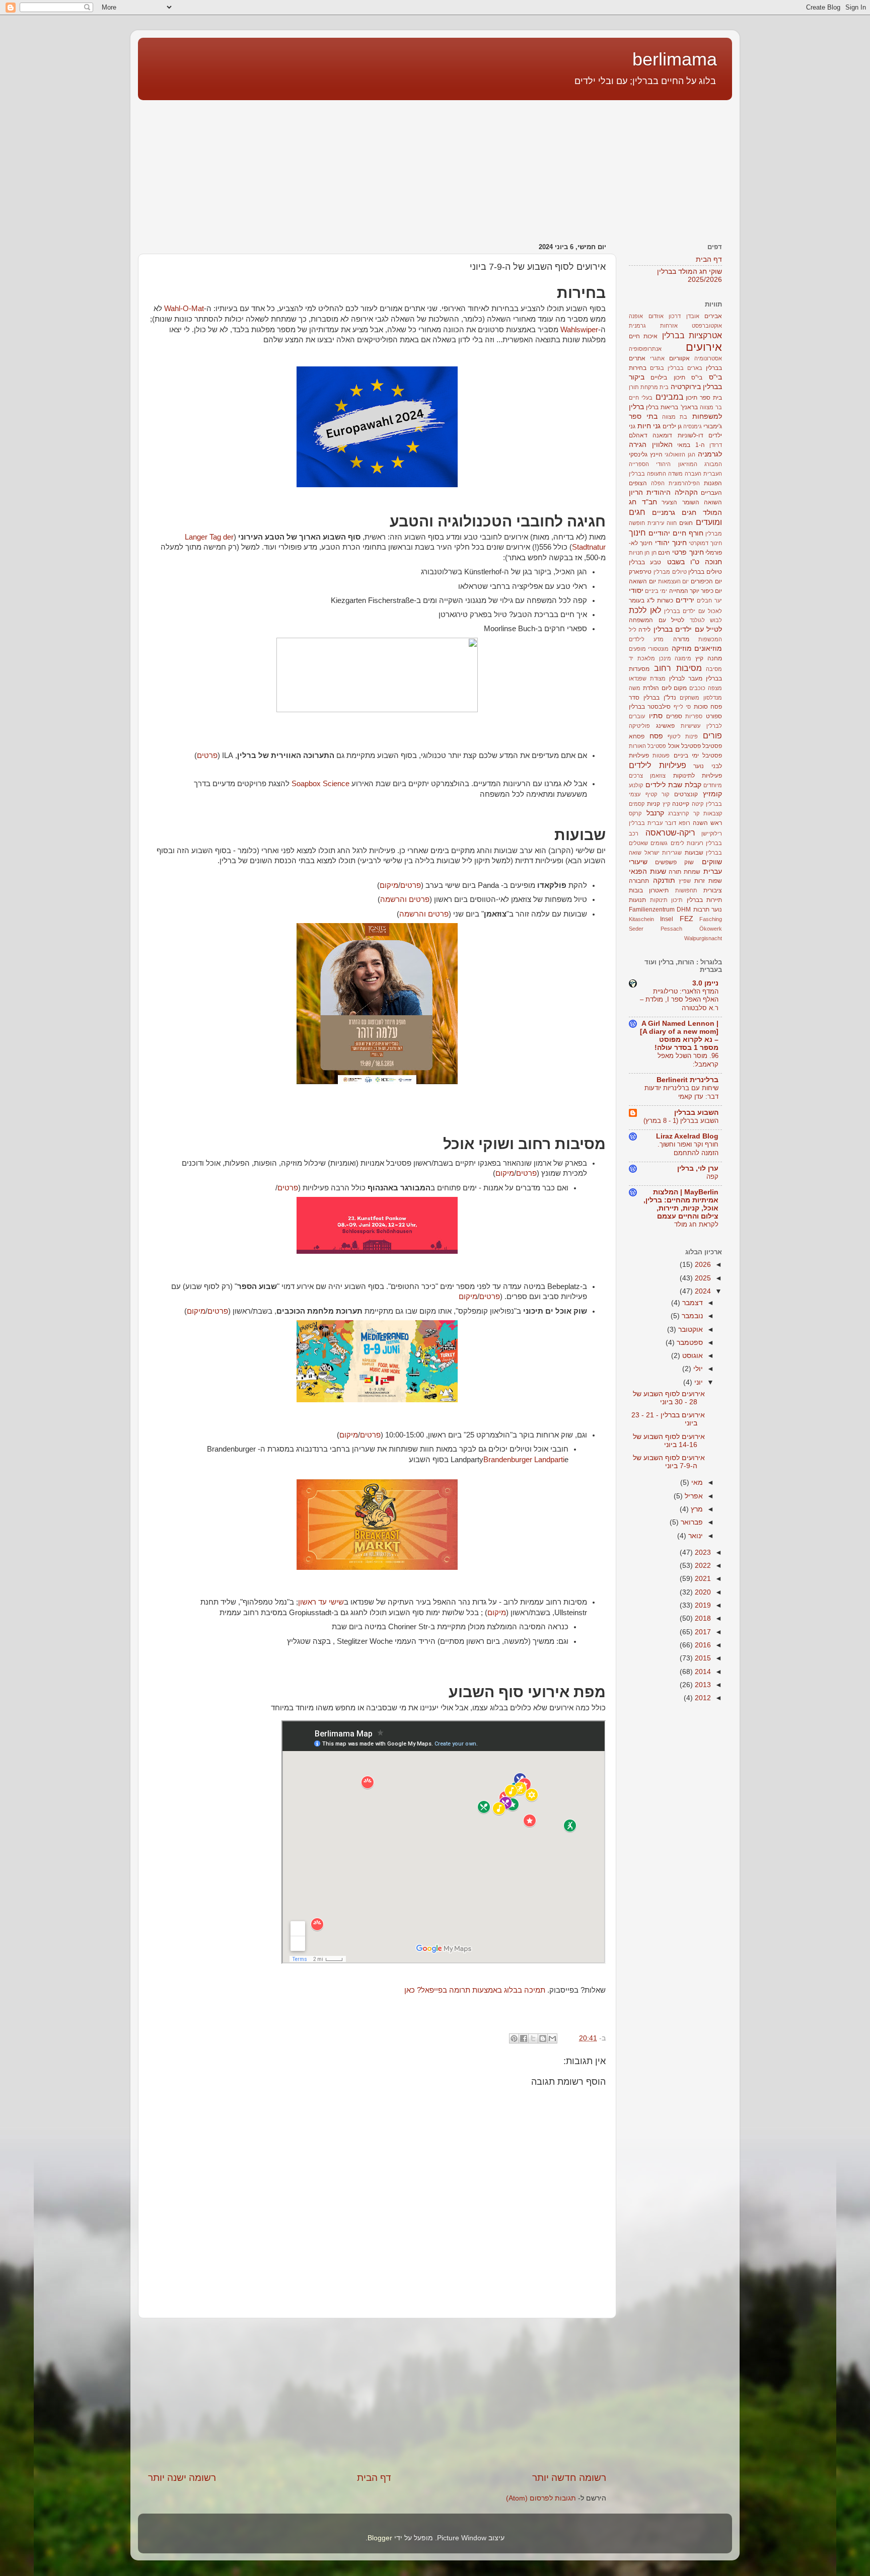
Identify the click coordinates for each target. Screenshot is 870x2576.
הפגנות (713, 483)
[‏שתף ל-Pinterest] (514, 2038)
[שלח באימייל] (552, 2038)
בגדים (657, 368)
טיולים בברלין (705, 572)
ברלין (652, 407)
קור (665, 794)
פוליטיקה (639, 726)
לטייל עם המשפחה (657, 620)
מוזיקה (682, 649)
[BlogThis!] (543, 2038)
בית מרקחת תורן (649, 387)
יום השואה (642, 581)
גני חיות (649, 426)
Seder (636, 929)
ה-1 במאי (691, 445)
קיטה (698, 804)
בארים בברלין (685, 368)
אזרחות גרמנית (653, 326)
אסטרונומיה (708, 358)
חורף (696, 533)
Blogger (380, 2538)
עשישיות (691, 726)
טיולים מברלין (670, 572)
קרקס (635, 813)
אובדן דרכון (684, 316)
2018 (702, 1618)
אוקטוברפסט (707, 326)
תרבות (701, 910)
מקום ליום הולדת (665, 688)
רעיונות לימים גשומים (677, 843)
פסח (656, 736)
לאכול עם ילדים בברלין (693, 611)
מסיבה (714, 669)
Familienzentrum (652, 910)
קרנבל (655, 813)
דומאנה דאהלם (650, 435)
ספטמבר (689, 1343)
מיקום (389, 885)
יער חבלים (709, 600)
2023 (702, 1552)
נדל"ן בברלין (660, 698)
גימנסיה (693, 426)
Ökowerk (711, 929)
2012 (702, 1698)
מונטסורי (658, 649)
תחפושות (686, 890)
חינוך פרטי (688, 552)
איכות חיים (643, 336)
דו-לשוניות (691, 435)
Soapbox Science (320, 784)
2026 (702, 1265)
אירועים (704, 347)
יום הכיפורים (706, 581)
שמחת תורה (684, 872)
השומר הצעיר (680, 502)
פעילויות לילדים (658, 765)
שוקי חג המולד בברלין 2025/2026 (690, 276)
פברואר (691, 1522)
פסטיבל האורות (647, 746)
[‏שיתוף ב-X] (533, 2038)
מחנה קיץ (709, 658)
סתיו (656, 716)
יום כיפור (711, 591)
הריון (636, 493)
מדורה (681, 639)
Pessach (671, 929)
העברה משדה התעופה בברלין (665, 474)
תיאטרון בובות (649, 890)
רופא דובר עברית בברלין (660, 823)
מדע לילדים (646, 639)
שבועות (694, 853)
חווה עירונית (662, 523)
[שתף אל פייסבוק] (524, 2038)
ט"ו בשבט (683, 562)
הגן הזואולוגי (680, 454)
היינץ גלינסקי (646, 454)
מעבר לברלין (686, 678)
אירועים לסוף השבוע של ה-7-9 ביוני (669, 1462)
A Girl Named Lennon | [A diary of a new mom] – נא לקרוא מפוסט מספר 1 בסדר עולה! (679, 1036)
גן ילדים (672, 426)
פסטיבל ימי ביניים (698, 755)
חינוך (637, 533)
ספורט (714, 716)
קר (696, 813)
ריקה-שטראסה (670, 832)
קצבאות (713, 813)
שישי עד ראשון (321, 1602)
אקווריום (679, 358)
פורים (712, 735)
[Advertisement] (669, 166)
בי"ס (715, 377)
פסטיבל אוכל (684, 746)
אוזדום (656, 316)
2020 (702, 1592)
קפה (712, 1177)
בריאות (669, 407)
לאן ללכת (645, 610)
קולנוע (636, 785)
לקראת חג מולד (696, 1224)
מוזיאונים (708, 649)
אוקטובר (690, 1330)
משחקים (690, 698)
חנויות (636, 553)
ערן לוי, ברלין (698, 1168)
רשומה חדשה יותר (569, 2478)
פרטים (207, 755)
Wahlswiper (579, 330)
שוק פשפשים (674, 862)
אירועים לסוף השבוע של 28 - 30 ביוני (669, 1398)
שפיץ (685, 881)
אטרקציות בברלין (692, 335)
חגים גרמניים (674, 513)
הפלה (658, 483)
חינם (664, 553)
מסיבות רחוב (678, 668)
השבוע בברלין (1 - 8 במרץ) (681, 1121)
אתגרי (657, 358)
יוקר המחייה (684, 591)
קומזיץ (712, 794)
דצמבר (692, 1303)
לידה (644, 630)
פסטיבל (712, 746)
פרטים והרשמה (405, 899)
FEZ (686, 919)
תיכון (677, 900)
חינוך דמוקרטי (705, 543)
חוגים (686, 523)
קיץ (666, 804)
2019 (702, 1605)
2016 (702, 1645)
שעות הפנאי (647, 872)
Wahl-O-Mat (184, 309)
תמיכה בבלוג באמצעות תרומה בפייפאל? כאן (475, 1990)
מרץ (696, 1509)
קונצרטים (686, 794)
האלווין (662, 445)
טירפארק (640, 572)
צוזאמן (658, 776)
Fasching (711, 919)
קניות (654, 804)
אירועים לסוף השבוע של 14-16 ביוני (669, 1441)
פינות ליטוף (683, 736)
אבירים (713, 316)
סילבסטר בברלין (650, 707)
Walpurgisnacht (703, 938)
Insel (667, 919)
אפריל (693, 1496)
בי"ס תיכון (688, 377)
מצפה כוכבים (706, 688)
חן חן (650, 553)
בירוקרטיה (686, 387)
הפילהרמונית (684, 483)
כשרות (665, 600)
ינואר (695, 1536)
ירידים (685, 600)
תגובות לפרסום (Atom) (541, 2498)
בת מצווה (675, 417)
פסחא (637, 736)
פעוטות (661, 755)
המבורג (713, 464)
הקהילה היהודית (672, 493)
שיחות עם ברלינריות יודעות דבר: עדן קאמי (681, 1092)
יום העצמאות (674, 581)
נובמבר (691, 1316)
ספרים (674, 716)
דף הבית (374, 2478)
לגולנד (697, 620)
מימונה (683, 658)
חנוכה (713, 562)
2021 (702, 1579)
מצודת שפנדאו (647, 678)
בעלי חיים (641, 398)
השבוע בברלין (696, 1113)
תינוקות (659, 900)
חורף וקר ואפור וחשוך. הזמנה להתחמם (688, 1149)
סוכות (701, 707)
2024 (702, 1291)
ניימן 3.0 (705, 983)
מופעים (637, 649)
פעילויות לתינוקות (698, 776)
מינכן (665, 658)
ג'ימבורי (713, 426)
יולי (697, 1369)
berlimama (675, 59)
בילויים (659, 377)
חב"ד (649, 502)
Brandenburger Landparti (524, 1460)
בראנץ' (689, 407)
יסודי (636, 591)
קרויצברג (678, 813)
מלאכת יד (642, 658)
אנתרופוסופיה (645, 349)
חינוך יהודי (671, 543)
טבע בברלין (645, 562)
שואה (635, 853)
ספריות (694, 716)
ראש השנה (707, 823)
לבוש (716, 620)
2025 (702, 1278)
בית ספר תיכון (704, 398)
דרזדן (716, 445)
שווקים (712, 862)
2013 (702, 1685)
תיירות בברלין (705, 900)
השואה (713, 502)
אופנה (636, 316)
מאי (696, 1483)
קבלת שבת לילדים (673, 785)
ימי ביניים (656, 591)
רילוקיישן (712, 834)
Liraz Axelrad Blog (687, 1136)
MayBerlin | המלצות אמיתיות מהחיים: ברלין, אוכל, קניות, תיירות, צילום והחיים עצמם (681, 1204)
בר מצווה (711, 407)
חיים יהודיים (667, 533)
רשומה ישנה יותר (182, 2478)
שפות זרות (708, 881)
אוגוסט (692, 1356)
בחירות (638, 368)
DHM (684, 910)
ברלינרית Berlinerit (687, 1080)
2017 (702, 1632)
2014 (702, 1672)
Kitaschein (641, 919)
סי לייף (682, 707)
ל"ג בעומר (642, 600)
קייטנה (681, 804)
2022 (702, 1566)
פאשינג (665, 726)
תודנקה (664, 881)
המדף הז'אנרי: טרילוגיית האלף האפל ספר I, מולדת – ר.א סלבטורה (679, 1000)
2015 (702, 1658)
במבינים (670, 397)
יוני (698, 1382)
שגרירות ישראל (663, 853)
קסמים (637, 804)
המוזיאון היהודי (676, 464)
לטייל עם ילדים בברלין (688, 629)
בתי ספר (643, 416)
